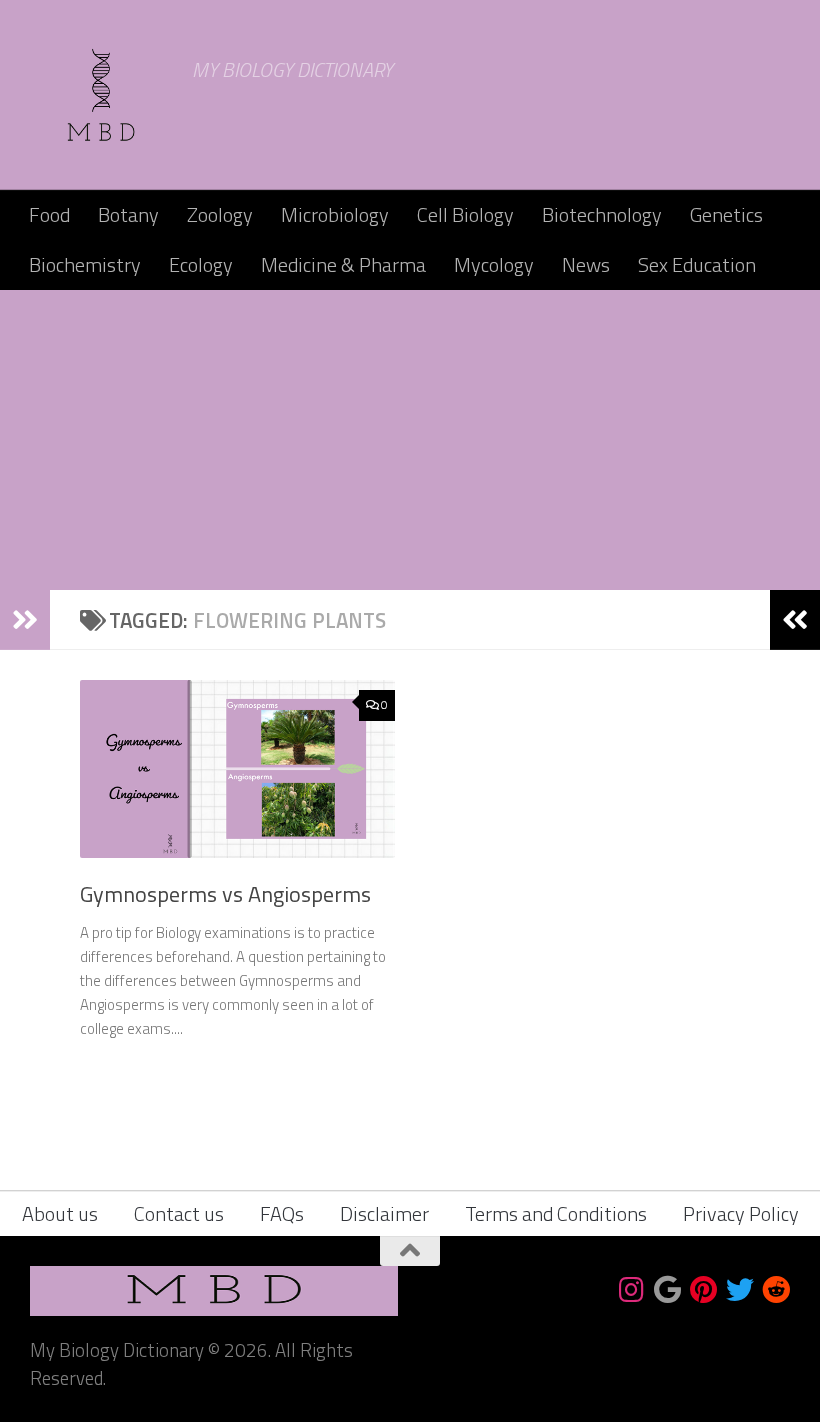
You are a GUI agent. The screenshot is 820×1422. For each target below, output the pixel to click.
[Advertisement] (410, 440)
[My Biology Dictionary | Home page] (101, 95)
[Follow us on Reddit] (776, 1290)
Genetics (726, 214)
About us (60, 1213)
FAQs (282, 1213)
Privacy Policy (741, 1213)
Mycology (494, 264)
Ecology (201, 264)
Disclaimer (384, 1213)
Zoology (220, 214)
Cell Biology (465, 214)
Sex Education (697, 264)
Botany (128, 214)
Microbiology (335, 214)
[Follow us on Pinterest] (704, 1290)
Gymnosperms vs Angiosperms (225, 894)
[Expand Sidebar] (25, 620)
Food (49, 214)
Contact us (179, 1213)
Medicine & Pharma (343, 264)
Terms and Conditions (556, 1213)
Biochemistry (85, 264)
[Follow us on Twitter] (740, 1290)
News (586, 264)
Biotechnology (602, 214)
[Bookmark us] (668, 1290)
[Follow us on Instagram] (632, 1290)
